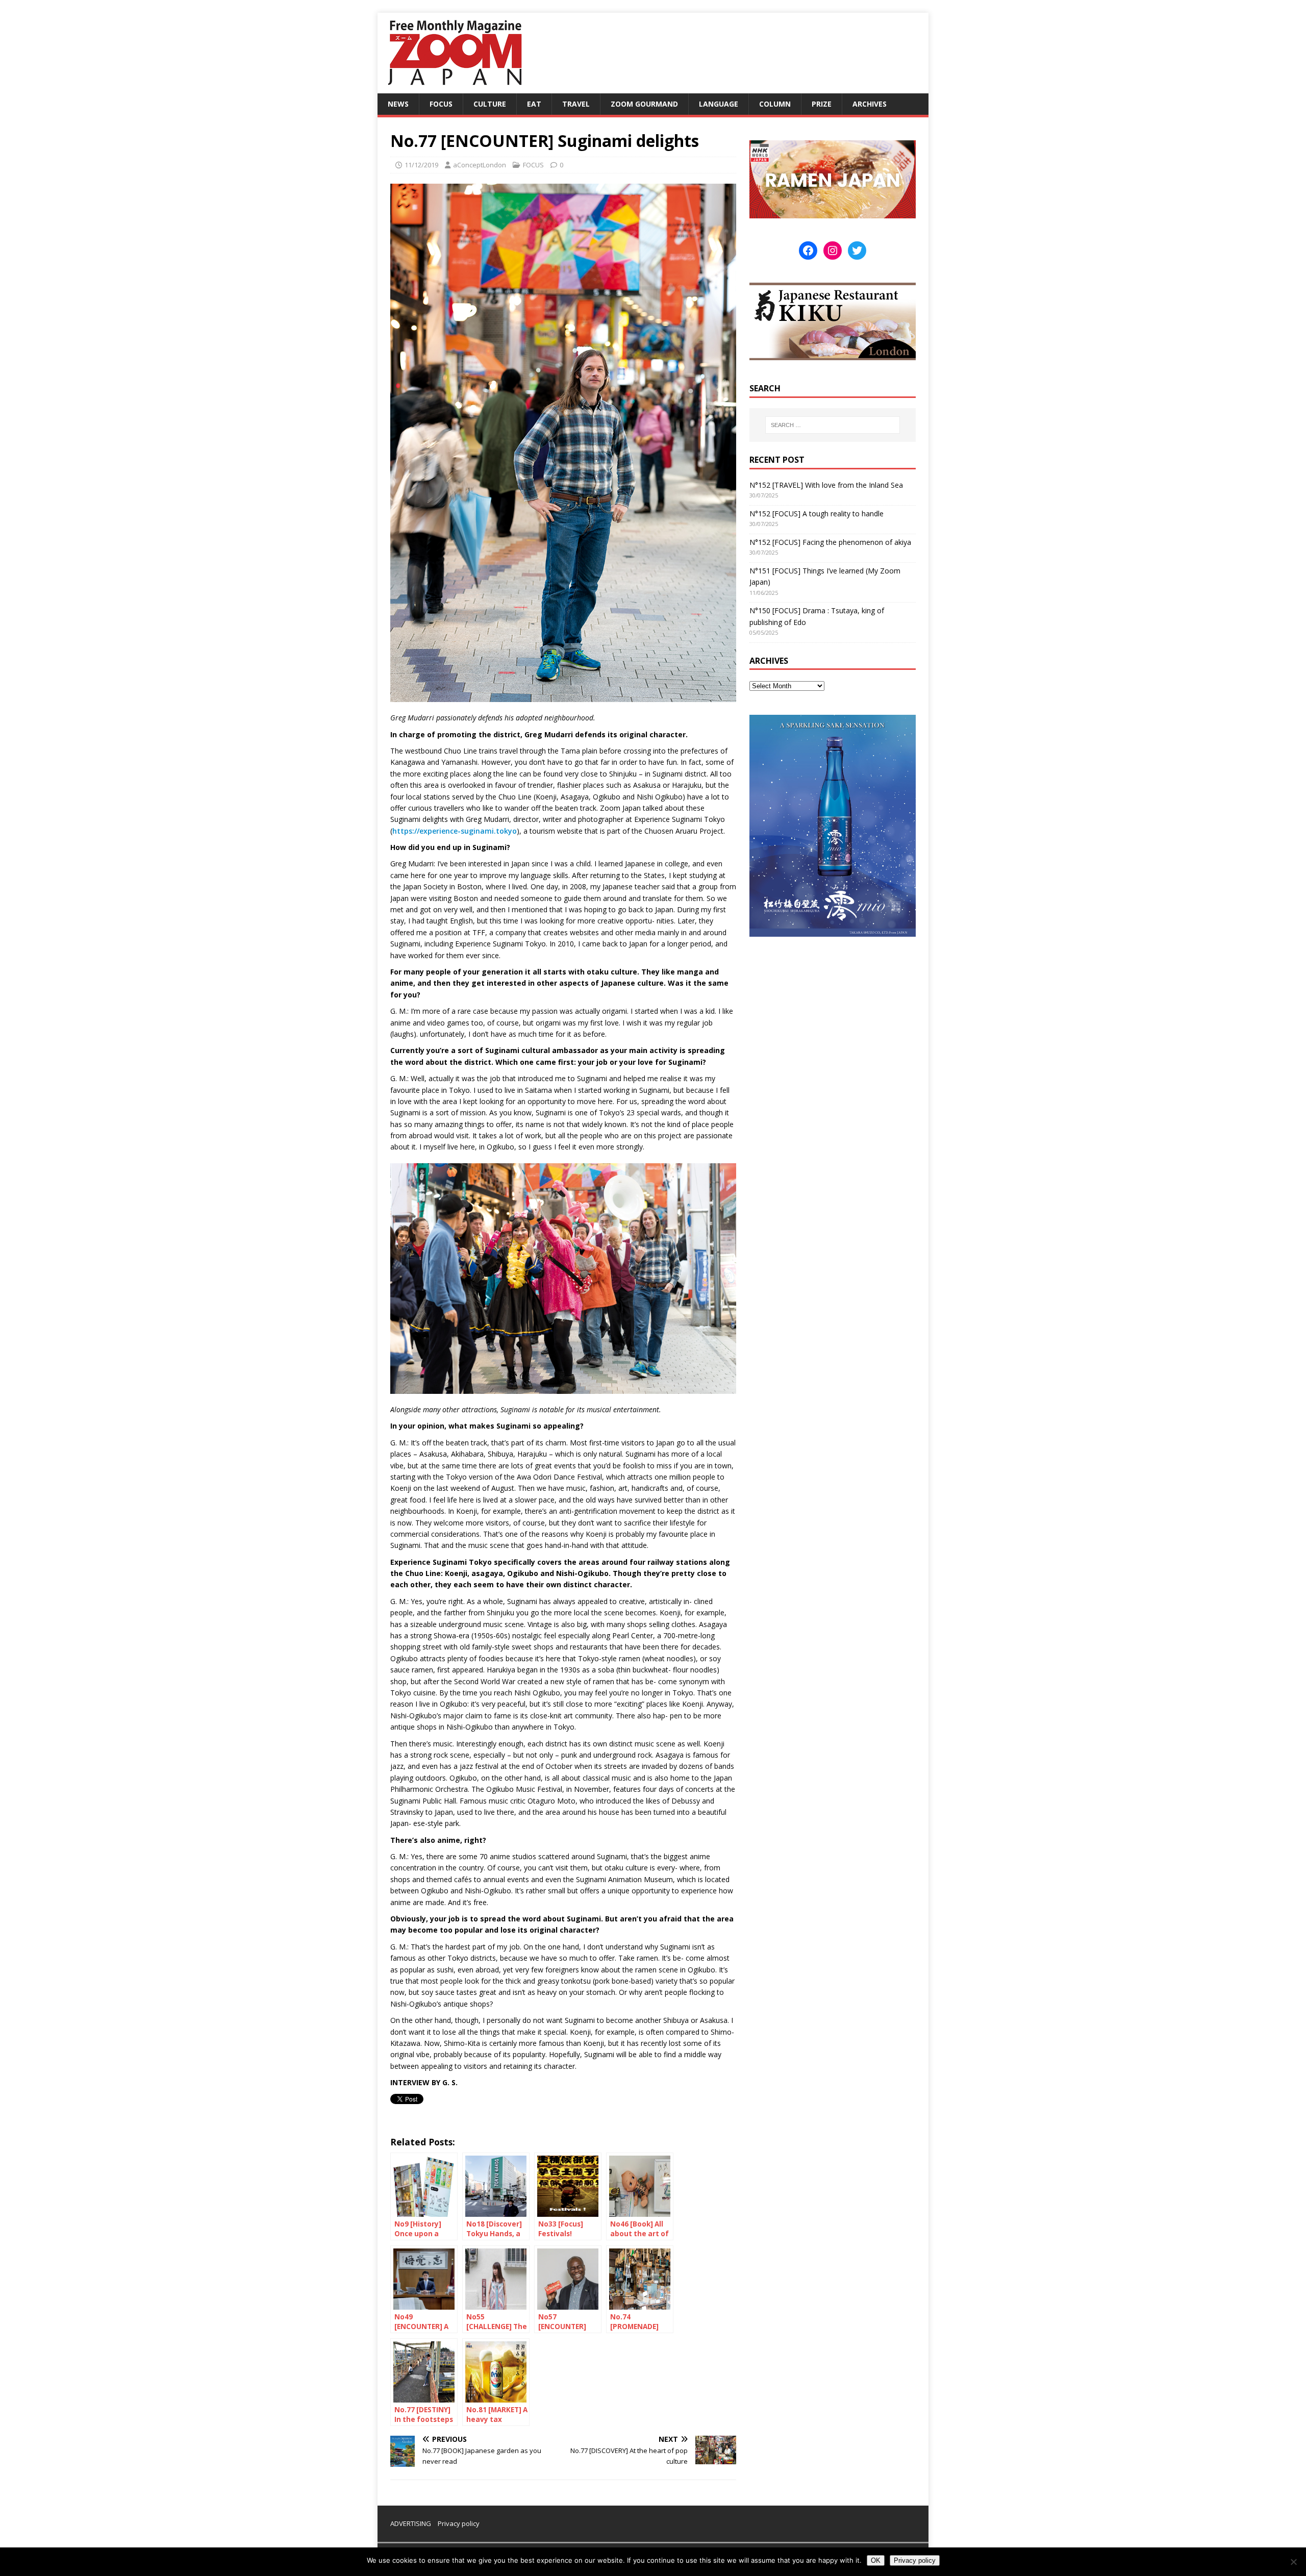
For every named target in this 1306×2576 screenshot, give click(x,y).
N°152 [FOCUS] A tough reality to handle (817, 514)
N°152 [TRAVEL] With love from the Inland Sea (826, 485)
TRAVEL (576, 104)
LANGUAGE (719, 104)
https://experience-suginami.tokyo (455, 831)
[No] (1293, 2562)
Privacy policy (459, 2523)
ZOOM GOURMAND (644, 104)
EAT (534, 104)
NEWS (398, 104)
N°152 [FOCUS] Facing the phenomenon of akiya (830, 542)
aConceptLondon (480, 165)
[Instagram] (833, 251)
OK (876, 2560)
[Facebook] (808, 251)
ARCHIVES (870, 104)
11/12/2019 (421, 165)
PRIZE (822, 104)
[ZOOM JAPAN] (454, 87)
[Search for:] (833, 425)
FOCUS (441, 104)
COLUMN (775, 104)
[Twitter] (857, 251)
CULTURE (490, 104)
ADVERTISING (411, 2523)
